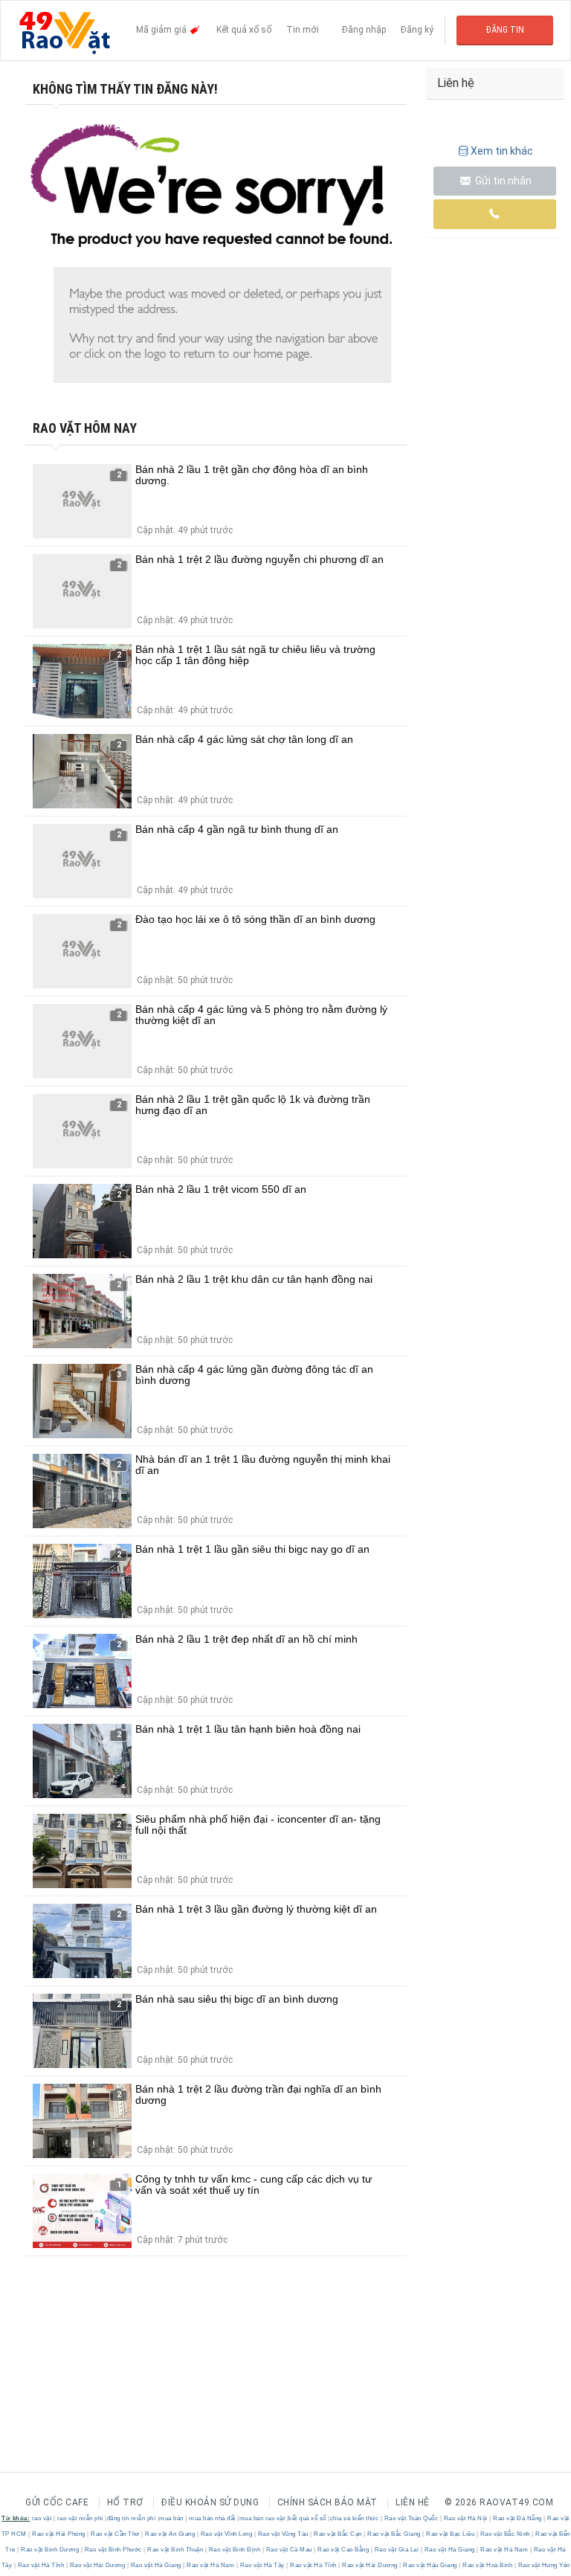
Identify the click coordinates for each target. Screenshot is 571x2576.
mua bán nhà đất (212, 2518)
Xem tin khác (502, 151)
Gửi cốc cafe (57, 2502)
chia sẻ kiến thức (355, 2518)
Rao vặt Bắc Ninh (505, 2534)
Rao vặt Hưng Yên (543, 2565)
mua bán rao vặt (262, 2518)
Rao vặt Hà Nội (465, 2518)
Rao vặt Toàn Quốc (411, 2518)
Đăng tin (505, 30)
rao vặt (42, 2518)
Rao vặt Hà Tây (262, 2565)
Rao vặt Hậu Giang (430, 2565)
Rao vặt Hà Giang (449, 2550)
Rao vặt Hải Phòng (59, 2534)
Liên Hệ (413, 2502)
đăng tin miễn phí (132, 2518)
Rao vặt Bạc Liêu (451, 2534)
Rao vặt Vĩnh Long (226, 2534)
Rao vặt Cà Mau (289, 2550)
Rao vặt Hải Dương (97, 2565)
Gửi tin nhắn (502, 181)
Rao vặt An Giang (170, 2534)
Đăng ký (417, 30)
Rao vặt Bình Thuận (175, 2550)
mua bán (171, 2518)
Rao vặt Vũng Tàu (283, 2534)
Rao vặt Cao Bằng (343, 2550)
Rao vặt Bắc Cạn (338, 2534)
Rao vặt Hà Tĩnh (41, 2565)
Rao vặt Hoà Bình (488, 2565)
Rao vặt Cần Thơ (116, 2534)
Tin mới (303, 30)
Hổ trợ (125, 2502)
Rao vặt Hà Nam (504, 2550)
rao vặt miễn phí (80, 2518)
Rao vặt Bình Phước (113, 2550)
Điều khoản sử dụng (210, 2502)
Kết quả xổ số (244, 30)
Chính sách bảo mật (328, 2502)
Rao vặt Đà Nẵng (518, 2518)
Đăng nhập (364, 30)
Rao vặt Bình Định (235, 2550)
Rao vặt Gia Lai (397, 2550)
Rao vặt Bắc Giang (394, 2534)
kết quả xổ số (307, 2518)
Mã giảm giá (162, 30)
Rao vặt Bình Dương (50, 2550)
